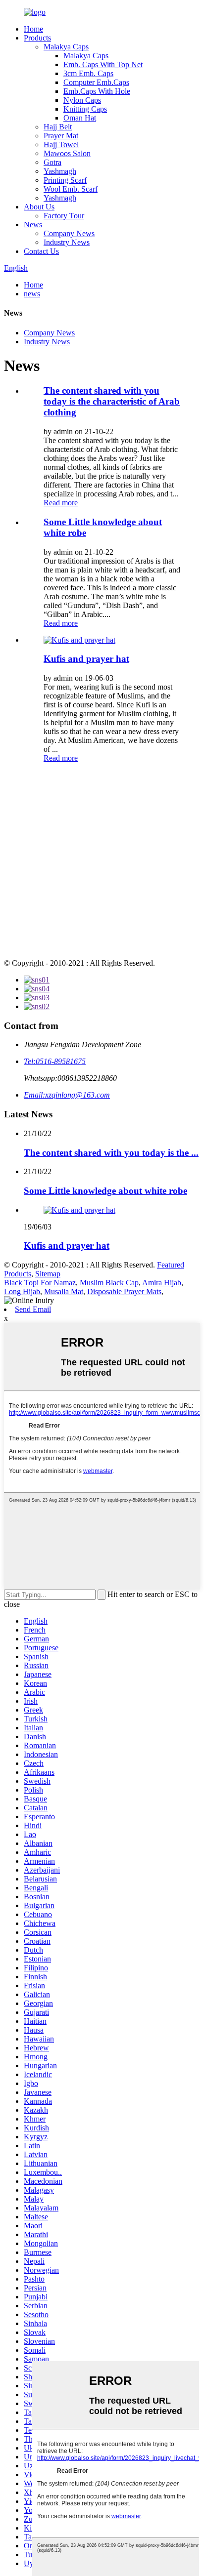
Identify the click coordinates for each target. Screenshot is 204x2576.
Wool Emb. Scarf (71, 189)
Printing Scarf (65, 180)
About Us (39, 207)
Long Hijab (22, 1291)
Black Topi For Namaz (40, 1283)
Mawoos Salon (67, 153)
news (32, 294)
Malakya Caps (66, 47)
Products (37, 38)
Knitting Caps (85, 109)
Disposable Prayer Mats (124, 1291)
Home (33, 29)
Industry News (67, 242)
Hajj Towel (61, 144)
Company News (69, 233)
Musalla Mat (64, 1291)
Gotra (52, 162)
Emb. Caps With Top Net (103, 64)
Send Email (33, 1309)
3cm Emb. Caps (88, 73)
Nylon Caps (82, 100)
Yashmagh (60, 171)
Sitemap (48, 1274)
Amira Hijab (162, 1283)
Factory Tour (64, 216)
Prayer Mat (61, 136)
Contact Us (41, 251)
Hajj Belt (58, 127)
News (33, 225)
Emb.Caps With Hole (97, 91)
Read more (61, 503)
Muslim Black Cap (109, 1283)
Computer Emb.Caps (96, 82)
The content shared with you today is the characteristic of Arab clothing (112, 401)
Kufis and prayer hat (86, 659)
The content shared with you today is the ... (111, 1153)
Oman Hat (80, 118)
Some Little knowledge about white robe (105, 1191)
